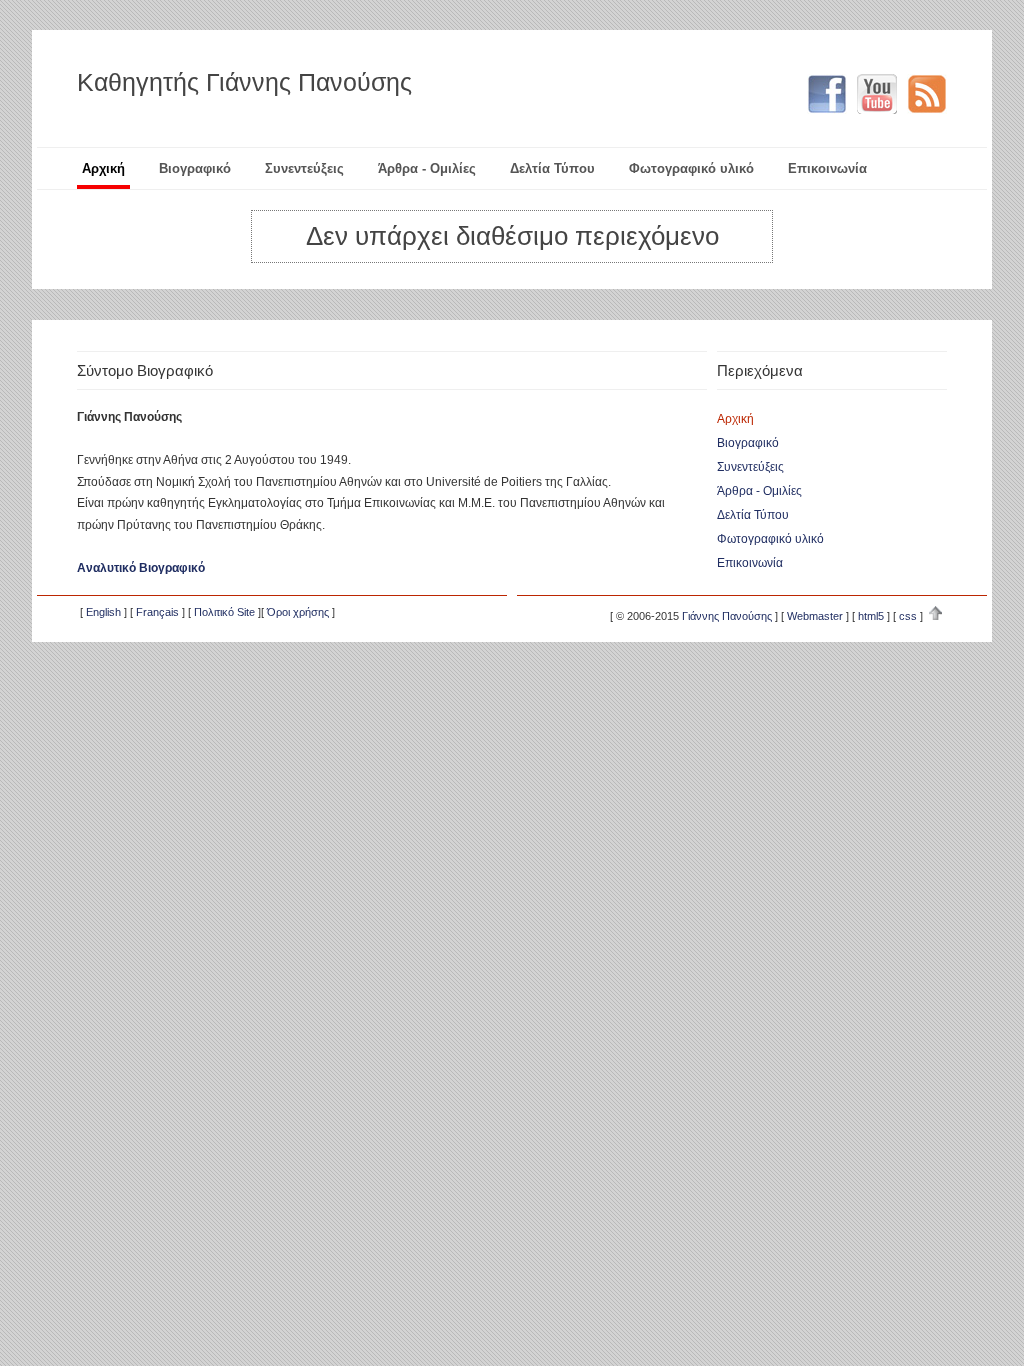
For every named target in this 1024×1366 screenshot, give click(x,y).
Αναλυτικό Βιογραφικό (141, 568)
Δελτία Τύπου (552, 168)
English (103, 612)
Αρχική (103, 168)
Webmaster (815, 616)
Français (157, 612)
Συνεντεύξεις (304, 168)
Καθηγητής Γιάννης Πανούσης (244, 82)
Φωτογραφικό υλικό (691, 168)
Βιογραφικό (195, 168)
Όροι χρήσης (298, 612)
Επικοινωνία (827, 168)
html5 (871, 616)
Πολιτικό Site (224, 612)
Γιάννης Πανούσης (727, 616)
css (908, 616)
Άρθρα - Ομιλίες (427, 168)
